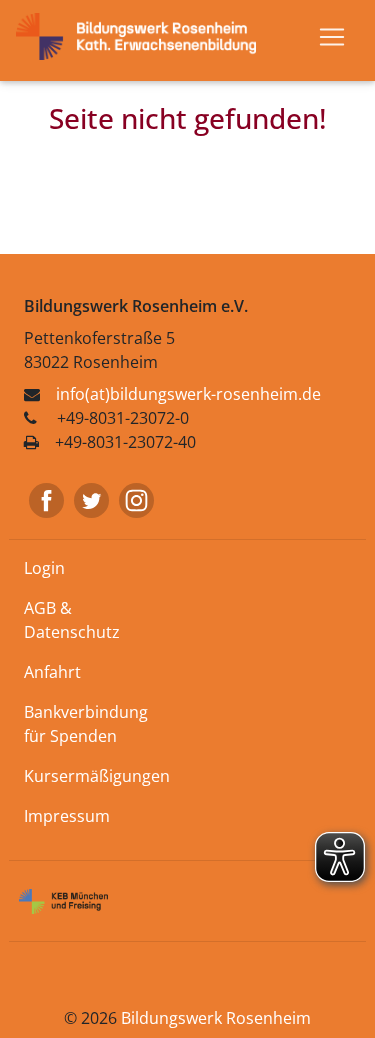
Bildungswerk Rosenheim (216, 1018)
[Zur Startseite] (144, 35)
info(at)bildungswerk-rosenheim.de (188, 394)
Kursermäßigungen (97, 776)
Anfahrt (52, 672)
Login (44, 568)
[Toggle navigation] (332, 37)
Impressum (67, 816)
